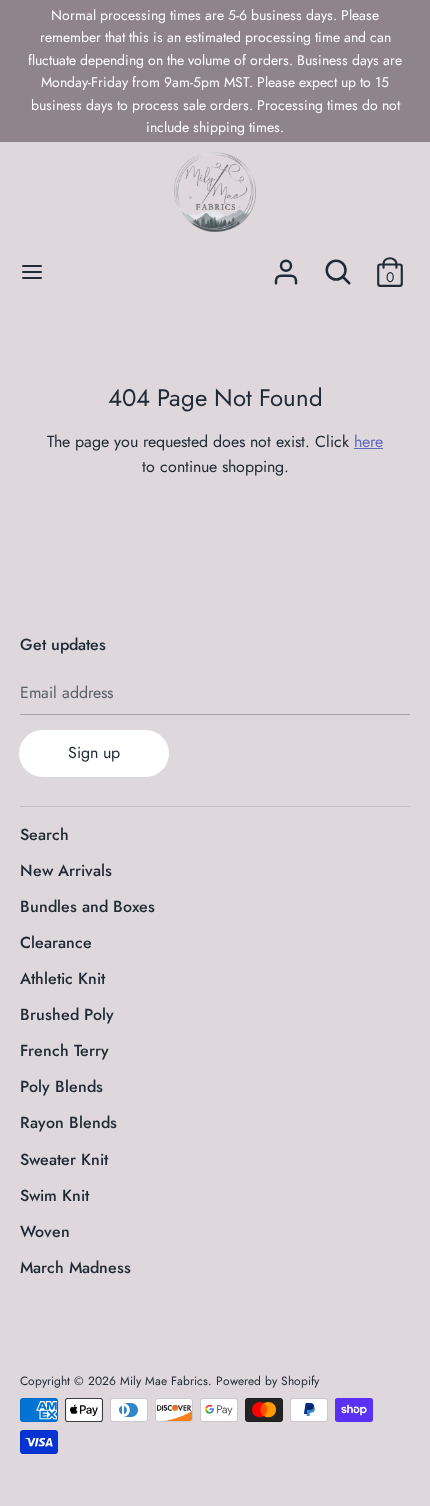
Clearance (56, 942)
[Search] (338, 264)
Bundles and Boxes (87, 906)
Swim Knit (54, 1195)
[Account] (286, 264)
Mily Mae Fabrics (164, 1381)
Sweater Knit (64, 1159)
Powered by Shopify (267, 1381)
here (368, 441)
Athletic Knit (62, 978)
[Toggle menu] (32, 272)
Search (44, 834)
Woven (45, 1231)
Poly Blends (61, 1086)
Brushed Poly (67, 1014)
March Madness (75, 1267)
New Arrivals (66, 870)
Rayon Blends (68, 1122)
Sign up (94, 752)
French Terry (64, 1050)
